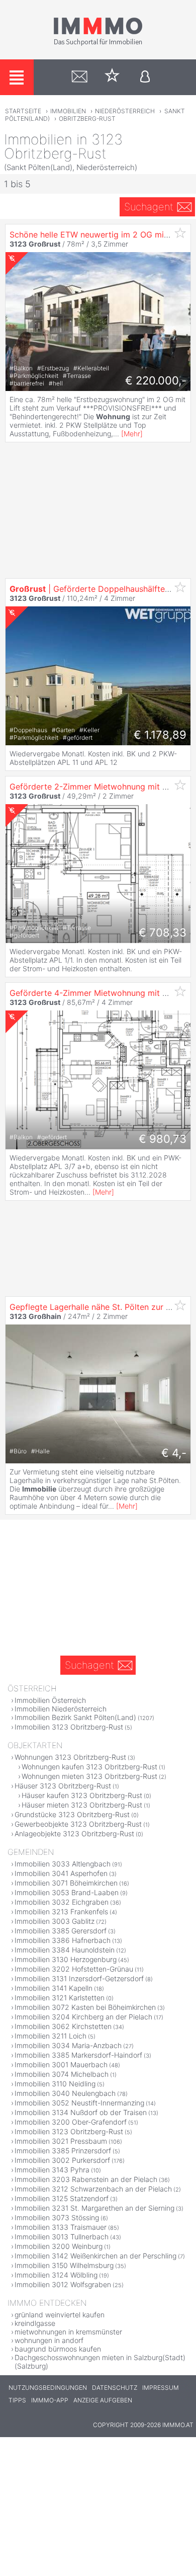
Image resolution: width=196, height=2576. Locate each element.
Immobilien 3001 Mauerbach (61, 2064)
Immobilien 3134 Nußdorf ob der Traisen (81, 2112)
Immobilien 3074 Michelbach (62, 2074)
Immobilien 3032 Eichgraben (62, 1902)
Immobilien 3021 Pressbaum (61, 2141)
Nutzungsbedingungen (48, 2388)
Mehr (132, 434)
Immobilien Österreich (50, 1700)
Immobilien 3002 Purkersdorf (62, 2160)
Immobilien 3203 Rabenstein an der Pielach (86, 2179)
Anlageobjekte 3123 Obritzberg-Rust (74, 1833)
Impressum (161, 2388)
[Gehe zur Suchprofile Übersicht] (80, 77)
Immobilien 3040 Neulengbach (65, 2093)
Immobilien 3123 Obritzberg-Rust (69, 1727)
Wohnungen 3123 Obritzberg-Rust (70, 1757)
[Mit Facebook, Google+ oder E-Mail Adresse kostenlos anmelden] (145, 77)
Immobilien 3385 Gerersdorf (61, 1931)
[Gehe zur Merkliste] (112, 77)
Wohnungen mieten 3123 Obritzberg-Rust (89, 1776)
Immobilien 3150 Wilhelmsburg (64, 2265)
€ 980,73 (163, 1139)
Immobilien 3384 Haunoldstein (65, 1950)
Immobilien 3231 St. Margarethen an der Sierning (94, 2208)
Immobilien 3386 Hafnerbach (63, 1940)
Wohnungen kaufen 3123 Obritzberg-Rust (89, 1767)
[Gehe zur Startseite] (98, 44)
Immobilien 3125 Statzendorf (62, 2198)
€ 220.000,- (156, 380)
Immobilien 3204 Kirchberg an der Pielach (83, 2017)
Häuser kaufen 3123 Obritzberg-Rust (82, 1795)
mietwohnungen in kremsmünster (68, 2332)
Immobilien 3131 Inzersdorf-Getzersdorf (79, 1978)
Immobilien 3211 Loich (51, 2036)
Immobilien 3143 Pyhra (52, 2170)
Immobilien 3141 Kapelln (54, 1988)
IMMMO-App (50, 2400)
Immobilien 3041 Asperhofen (61, 1873)
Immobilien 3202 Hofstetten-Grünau (74, 1969)
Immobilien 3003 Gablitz (55, 1921)
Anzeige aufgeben (103, 2400)
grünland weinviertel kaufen (60, 2315)
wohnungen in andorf (49, 2340)
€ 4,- (174, 1453)
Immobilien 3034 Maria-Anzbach (68, 2045)
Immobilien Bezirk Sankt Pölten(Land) (75, 1717)
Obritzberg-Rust (87, 119)
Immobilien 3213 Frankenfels (61, 1911)
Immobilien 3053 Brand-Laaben (67, 1892)
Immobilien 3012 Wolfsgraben (63, 2284)
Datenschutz (115, 2388)
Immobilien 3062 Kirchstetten (63, 2026)
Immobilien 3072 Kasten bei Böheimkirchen (85, 2007)
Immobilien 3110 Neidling (55, 2084)
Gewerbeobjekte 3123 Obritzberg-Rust (78, 1824)
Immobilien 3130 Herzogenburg (66, 1959)
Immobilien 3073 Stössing (57, 2217)
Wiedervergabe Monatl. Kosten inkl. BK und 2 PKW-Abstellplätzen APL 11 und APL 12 (93, 758)
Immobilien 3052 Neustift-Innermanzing (79, 2103)
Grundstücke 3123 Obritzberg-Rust (72, 1814)
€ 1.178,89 (160, 735)
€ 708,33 (163, 932)
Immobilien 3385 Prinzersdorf (63, 2151)
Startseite (23, 111)
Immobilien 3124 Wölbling (56, 2275)
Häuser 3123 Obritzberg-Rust (63, 1786)
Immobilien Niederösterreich (61, 1709)
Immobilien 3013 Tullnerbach (62, 2237)
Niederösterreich (125, 111)
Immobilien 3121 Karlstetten (60, 1998)
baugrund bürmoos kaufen (58, 2349)
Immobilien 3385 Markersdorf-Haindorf (78, 2055)
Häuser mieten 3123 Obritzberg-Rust (82, 1805)
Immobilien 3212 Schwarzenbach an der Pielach (93, 2189)
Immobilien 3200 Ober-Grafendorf (71, 2122)
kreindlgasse (35, 2323)
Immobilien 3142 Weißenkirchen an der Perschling (95, 2256)
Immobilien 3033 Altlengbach (63, 1864)
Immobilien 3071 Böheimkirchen (66, 1883)
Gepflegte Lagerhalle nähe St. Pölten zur (99, 1307)
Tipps (17, 2400)
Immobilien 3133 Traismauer (61, 2227)
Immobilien (68, 111)
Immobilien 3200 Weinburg (59, 2246)
